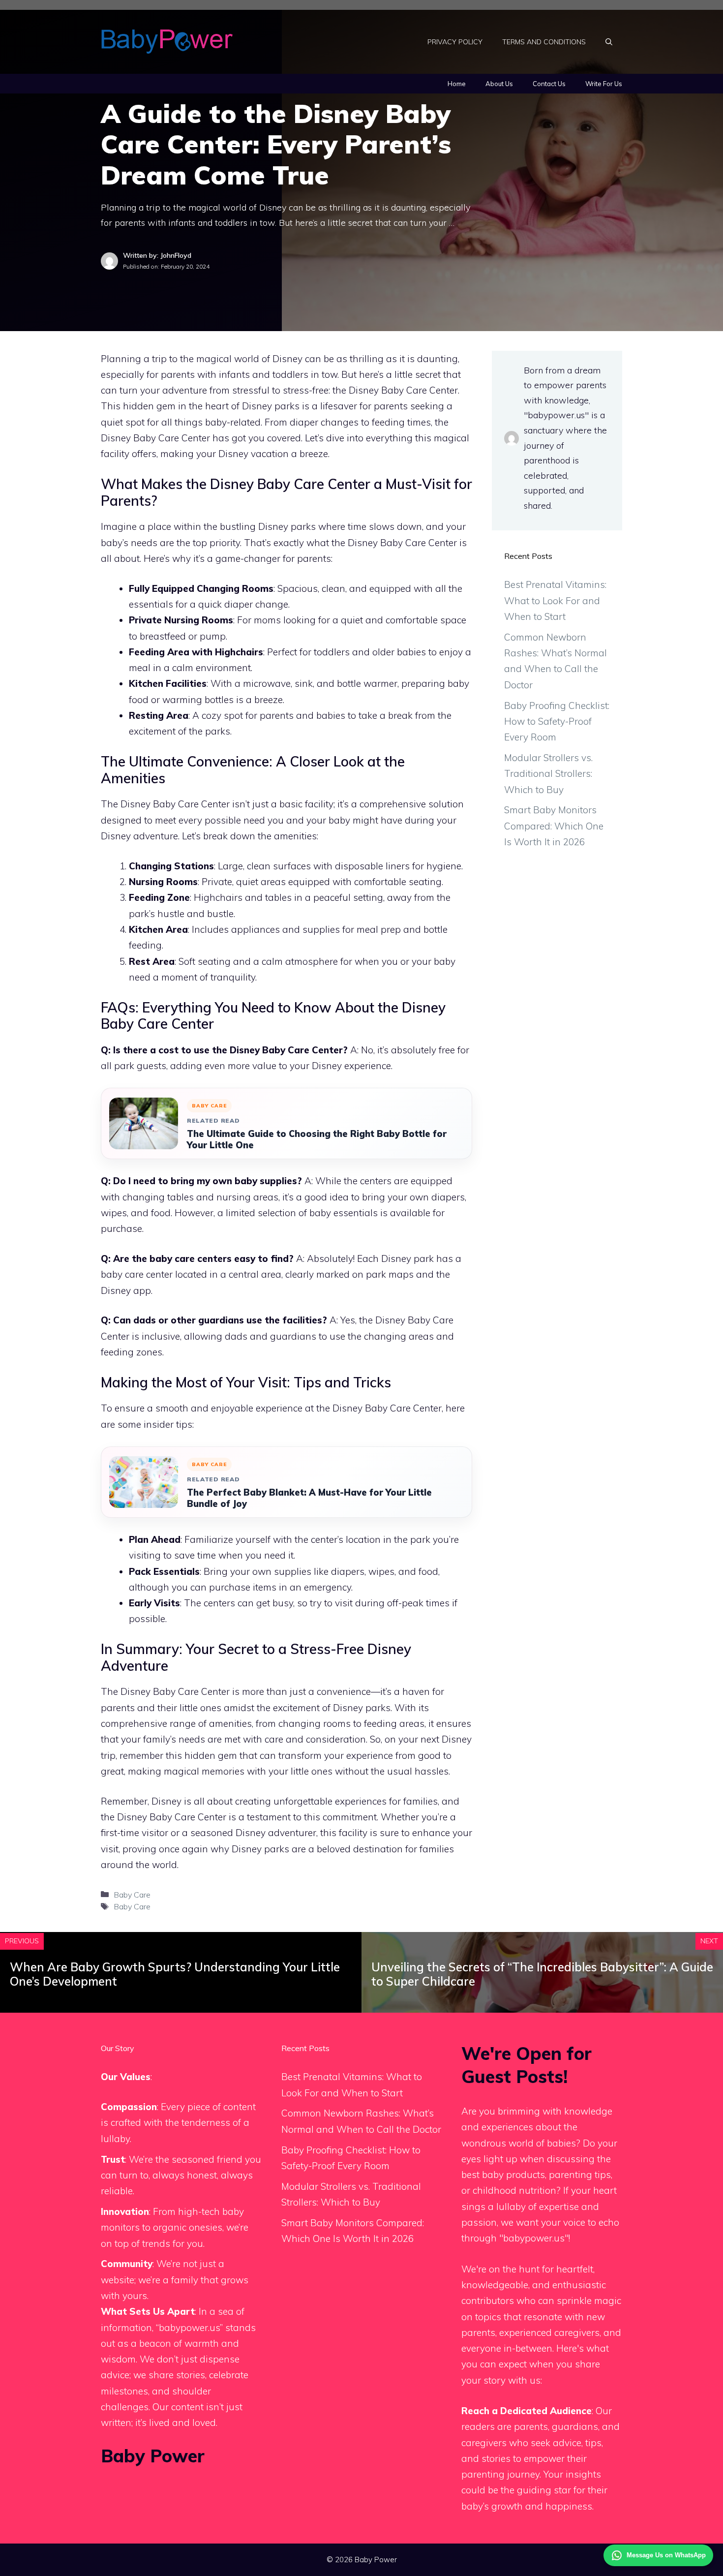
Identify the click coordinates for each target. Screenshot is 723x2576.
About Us (499, 84)
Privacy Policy (455, 42)
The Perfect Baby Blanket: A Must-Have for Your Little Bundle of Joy (309, 1498)
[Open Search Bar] (609, 42)
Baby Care (132, 1895)
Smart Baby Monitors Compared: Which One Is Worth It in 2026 (554, 826)
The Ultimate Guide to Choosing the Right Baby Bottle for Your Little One (317, 1139)
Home (457, 84)
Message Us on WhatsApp (666, 2555)
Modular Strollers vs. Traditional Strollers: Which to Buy (548, 774)
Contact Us (549, 84)
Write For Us (604, 84)
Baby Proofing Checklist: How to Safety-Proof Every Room (557, 721)
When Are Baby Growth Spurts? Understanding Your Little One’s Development (175, 1974)
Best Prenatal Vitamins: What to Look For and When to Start (555, 600)
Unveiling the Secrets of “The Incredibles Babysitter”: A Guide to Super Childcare (542, 1974)
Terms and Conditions (544, 42)
